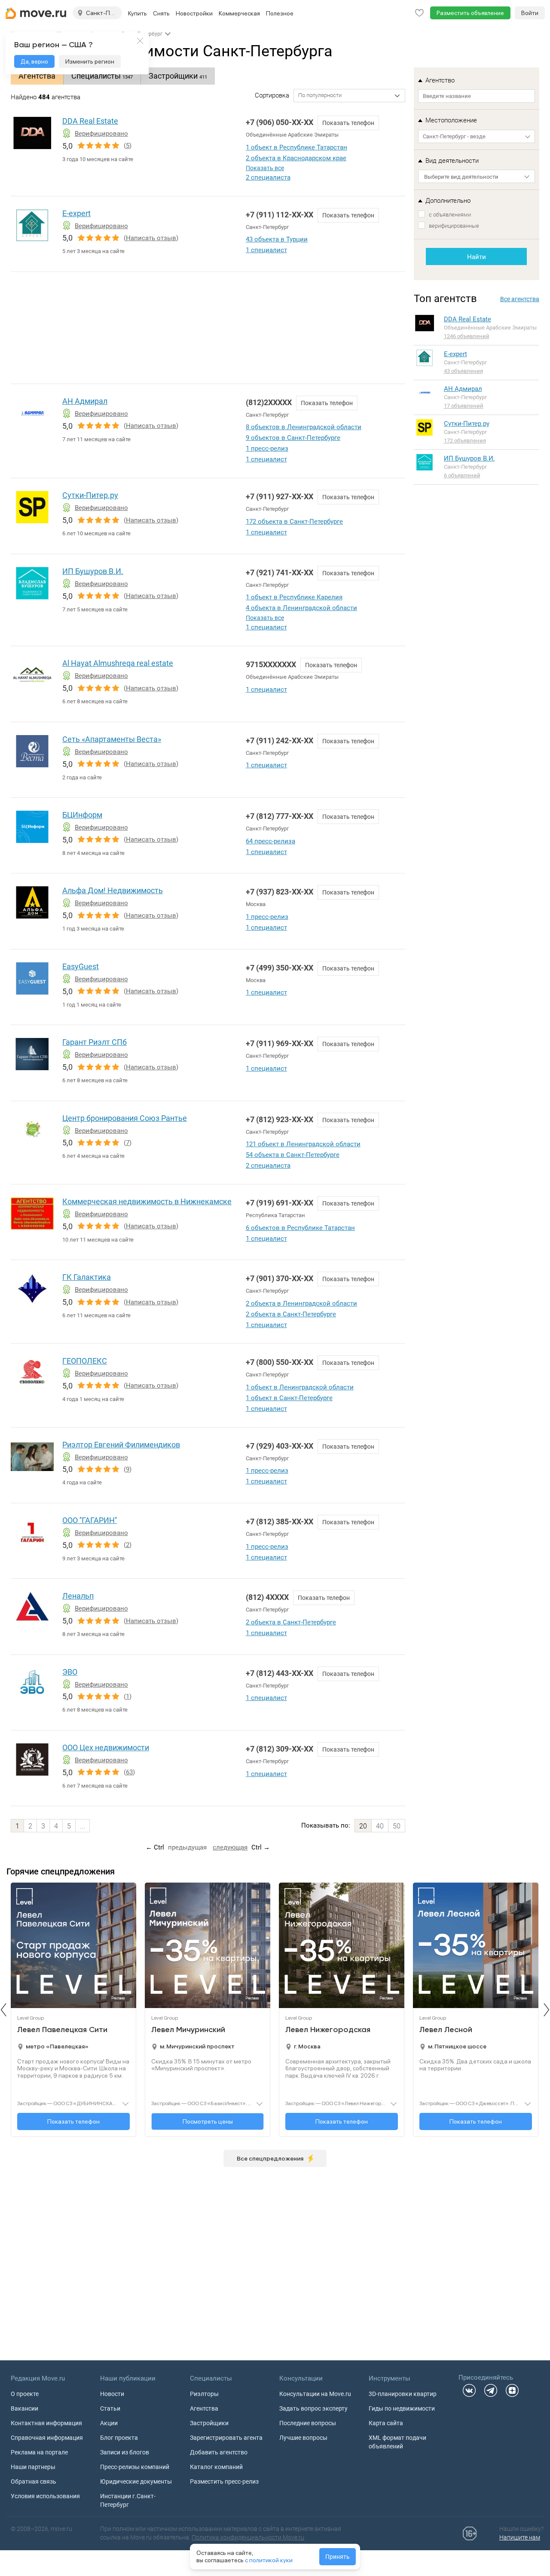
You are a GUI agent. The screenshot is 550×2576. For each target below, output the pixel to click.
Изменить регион (90, 61)
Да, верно (34, 61)
